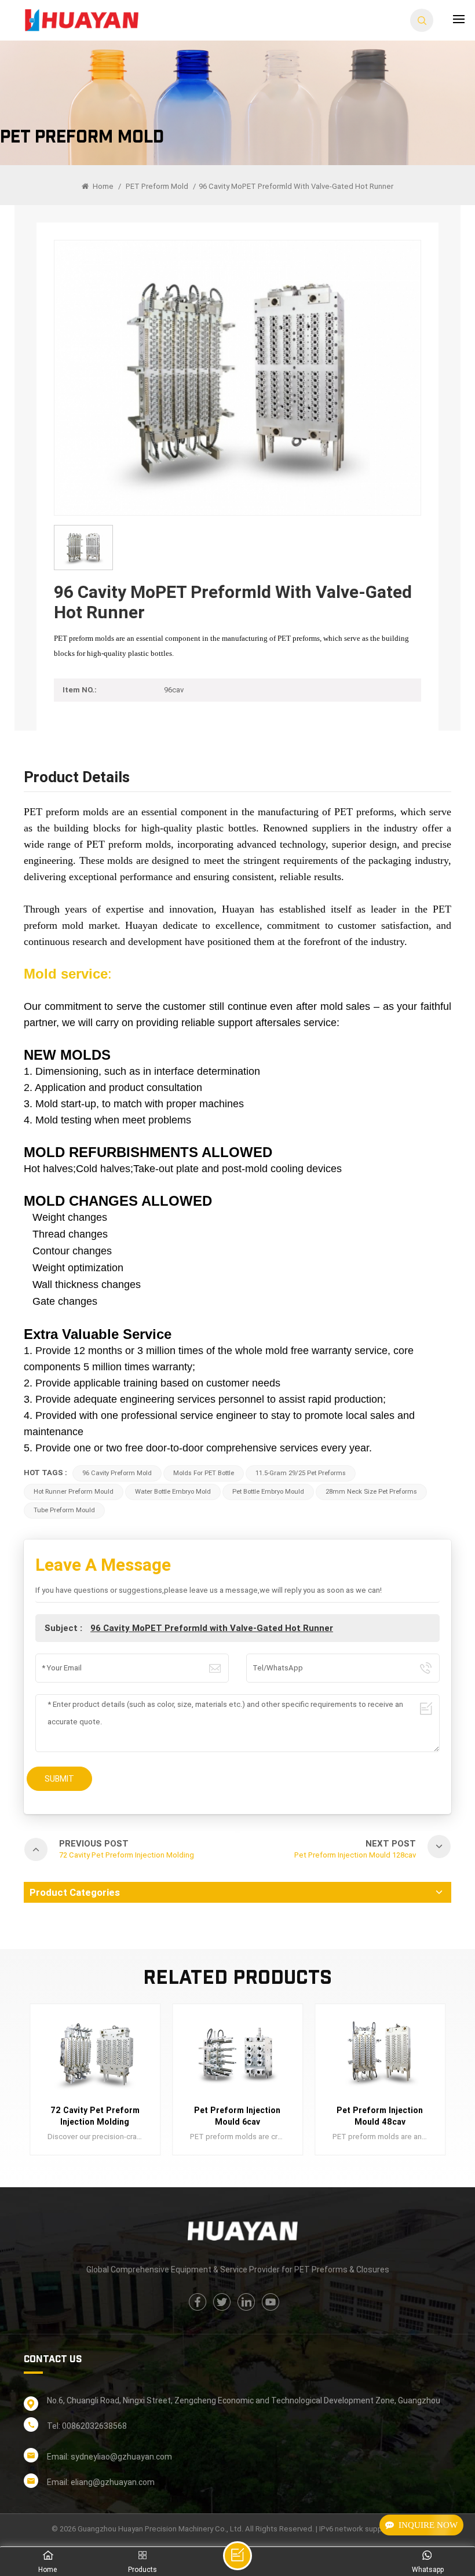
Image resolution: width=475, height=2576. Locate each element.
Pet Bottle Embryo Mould (268, 1492)
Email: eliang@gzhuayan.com (101, 2482)
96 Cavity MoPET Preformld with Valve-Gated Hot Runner (212, 1628)
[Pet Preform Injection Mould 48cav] (237, 2054)
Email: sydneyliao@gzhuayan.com (109, 2457)
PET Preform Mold (157, 186)
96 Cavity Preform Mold (117, 1473)
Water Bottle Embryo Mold (173, 1492)
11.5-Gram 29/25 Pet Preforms (301, 1473)
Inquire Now (428, 2525)
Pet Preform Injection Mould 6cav (95, 2116)
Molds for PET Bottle (204, 1473)
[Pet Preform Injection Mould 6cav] (95, 2054)
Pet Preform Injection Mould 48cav (237, 2116)
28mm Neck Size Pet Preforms (371, 1492)
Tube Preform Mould (64, 1510)
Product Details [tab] (77, 778)
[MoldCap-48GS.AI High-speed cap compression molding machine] (380, 2054)
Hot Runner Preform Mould (74, 1492)
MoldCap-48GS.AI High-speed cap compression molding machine (380, 2117)
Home (102, 186)
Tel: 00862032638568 (87, 2426)
